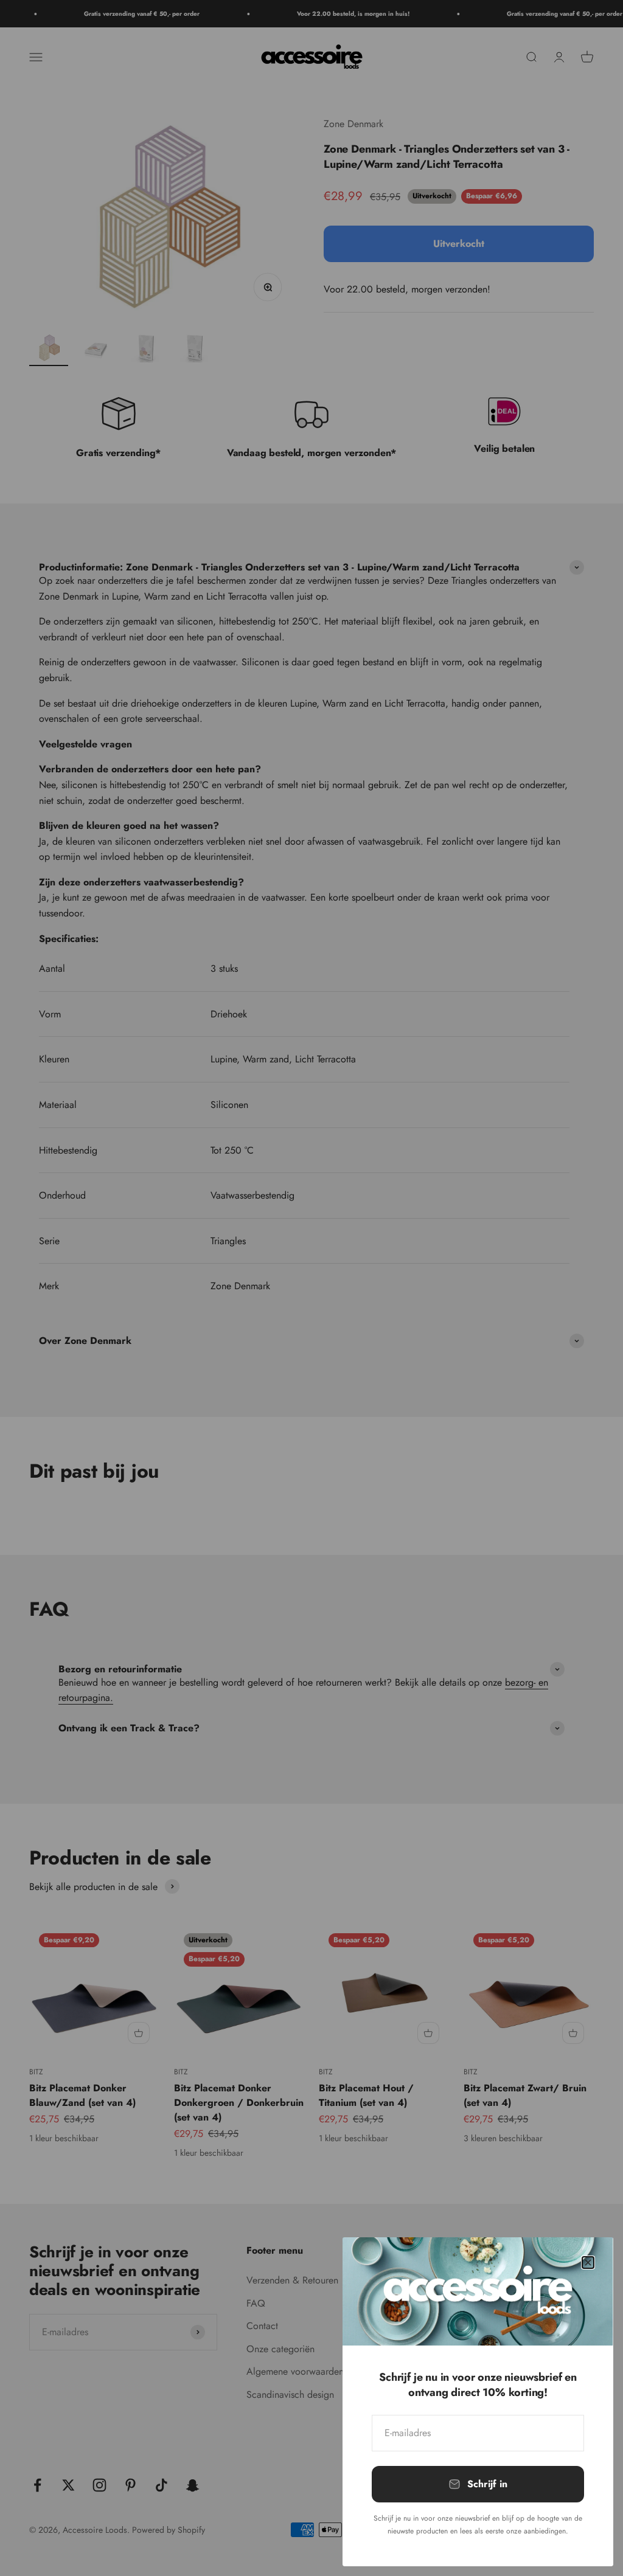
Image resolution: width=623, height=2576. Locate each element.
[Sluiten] (588, 2263)
